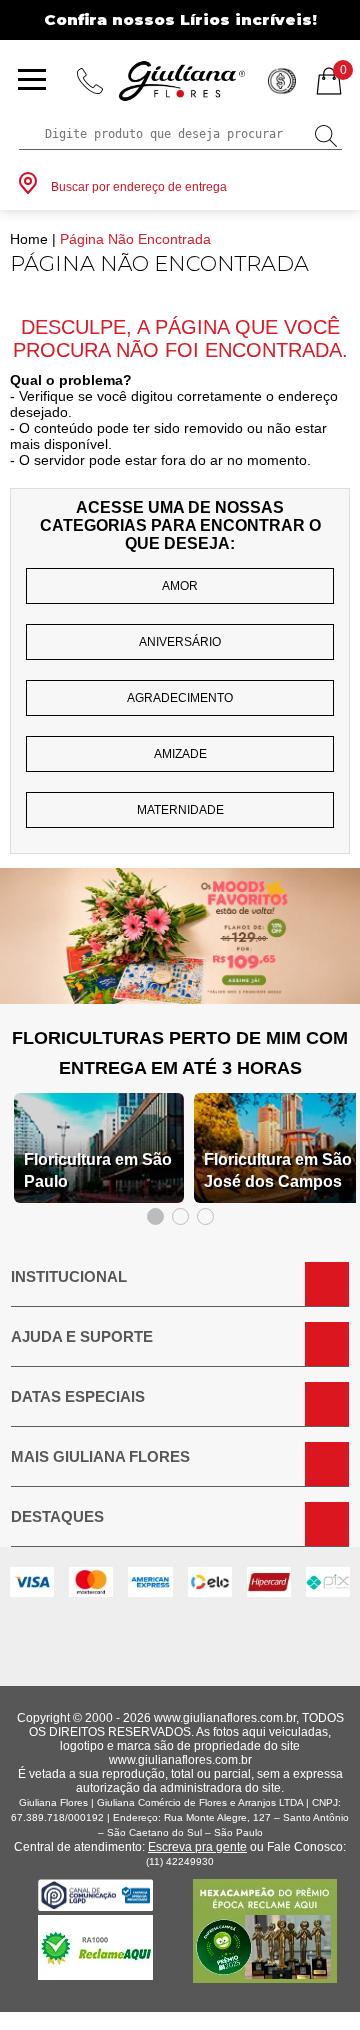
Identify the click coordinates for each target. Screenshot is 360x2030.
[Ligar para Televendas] (90, 81)
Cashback (282, 81)
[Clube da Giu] (180, 998)
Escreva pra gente (197, 1847)
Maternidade (180, 810)
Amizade (180, 754)
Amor (180, 586)
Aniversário (180, 642)
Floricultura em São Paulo (98, 1170)
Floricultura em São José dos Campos (278, 1170)
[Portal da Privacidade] (95, 1905)
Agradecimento (180, 698)
